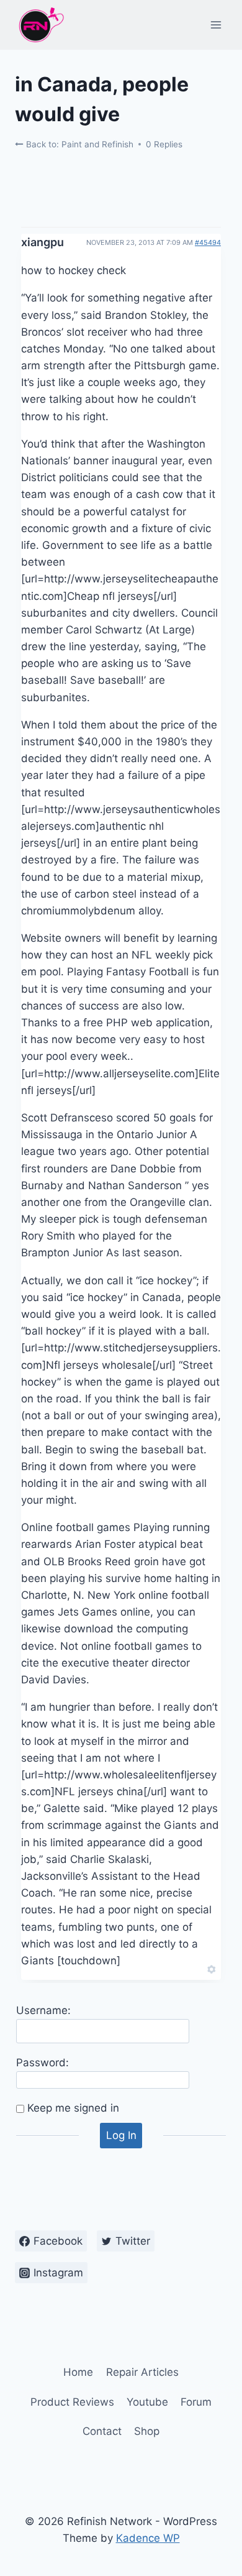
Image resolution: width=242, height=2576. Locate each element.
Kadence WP (148, 2538)
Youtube (147, 2402)
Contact (102, 2431)
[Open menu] (216, 25)
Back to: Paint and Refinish (78, 144)
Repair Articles (142, 2372)
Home (78, 2372)
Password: (43, 2063)
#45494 (208, 242)
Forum (196, 2402)
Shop (147, 2431)
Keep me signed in (73, 2108)
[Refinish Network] (40, 25)
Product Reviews (72, 2402)
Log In (121, 2135)
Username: (43, 2010)
